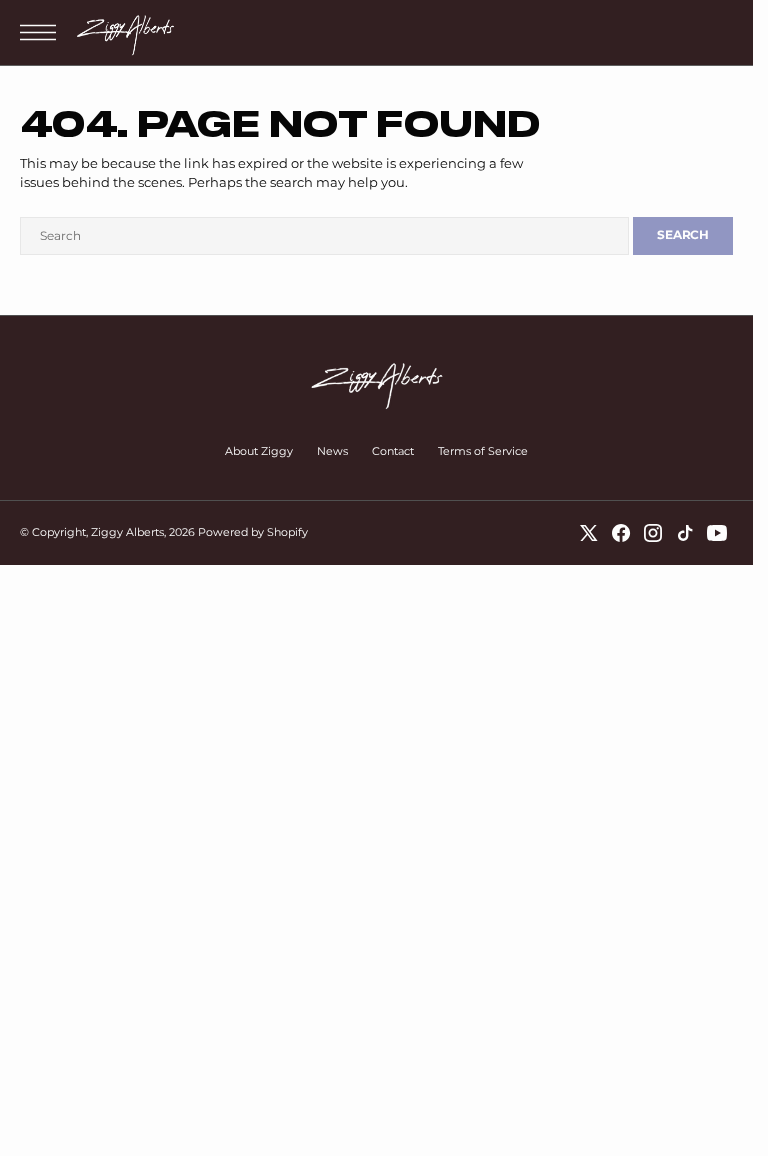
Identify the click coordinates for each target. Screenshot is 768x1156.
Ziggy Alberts (127, 532)
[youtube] (717, 533)
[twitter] (589, 533)
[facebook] (621, 533)
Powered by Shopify (253, 532)
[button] (43, 32)
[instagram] (653, 533)
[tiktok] (685, 533)
